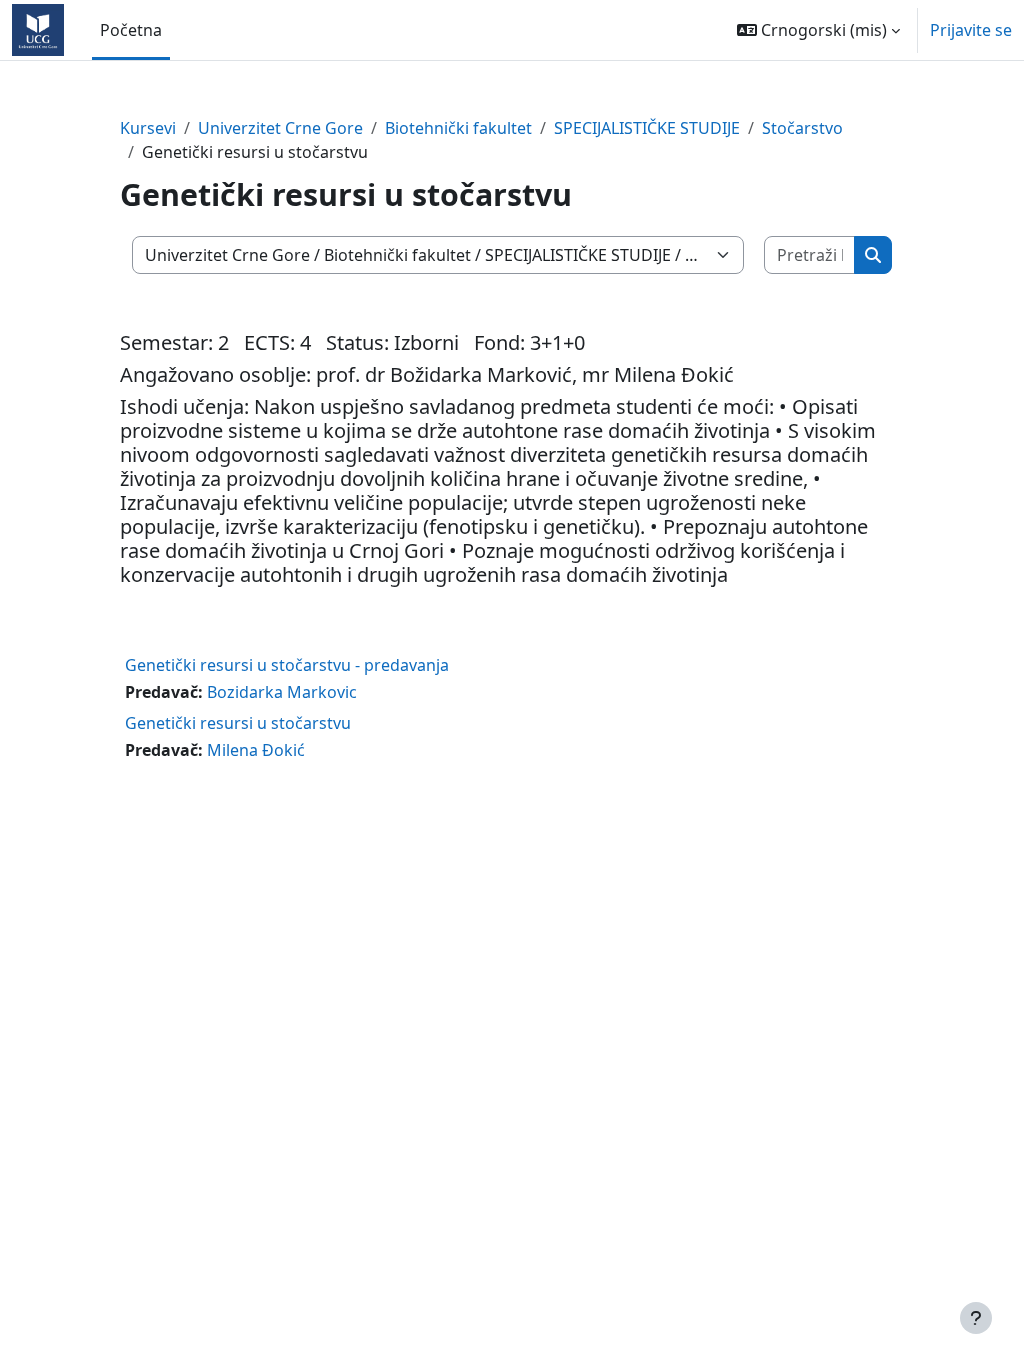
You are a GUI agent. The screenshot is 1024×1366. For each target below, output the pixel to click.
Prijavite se (971, 30)
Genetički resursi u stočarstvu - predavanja (287, 665)
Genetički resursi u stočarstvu (238, 723)
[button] (818, 30)
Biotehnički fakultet (458, 128)
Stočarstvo (802, 128)
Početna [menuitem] (131, 30)
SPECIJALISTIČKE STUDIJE (647, 128)
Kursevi (148, 128)
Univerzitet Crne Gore (280, 128)
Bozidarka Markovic (282, 692)
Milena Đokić (256, 750)
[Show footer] (976, 1318)
